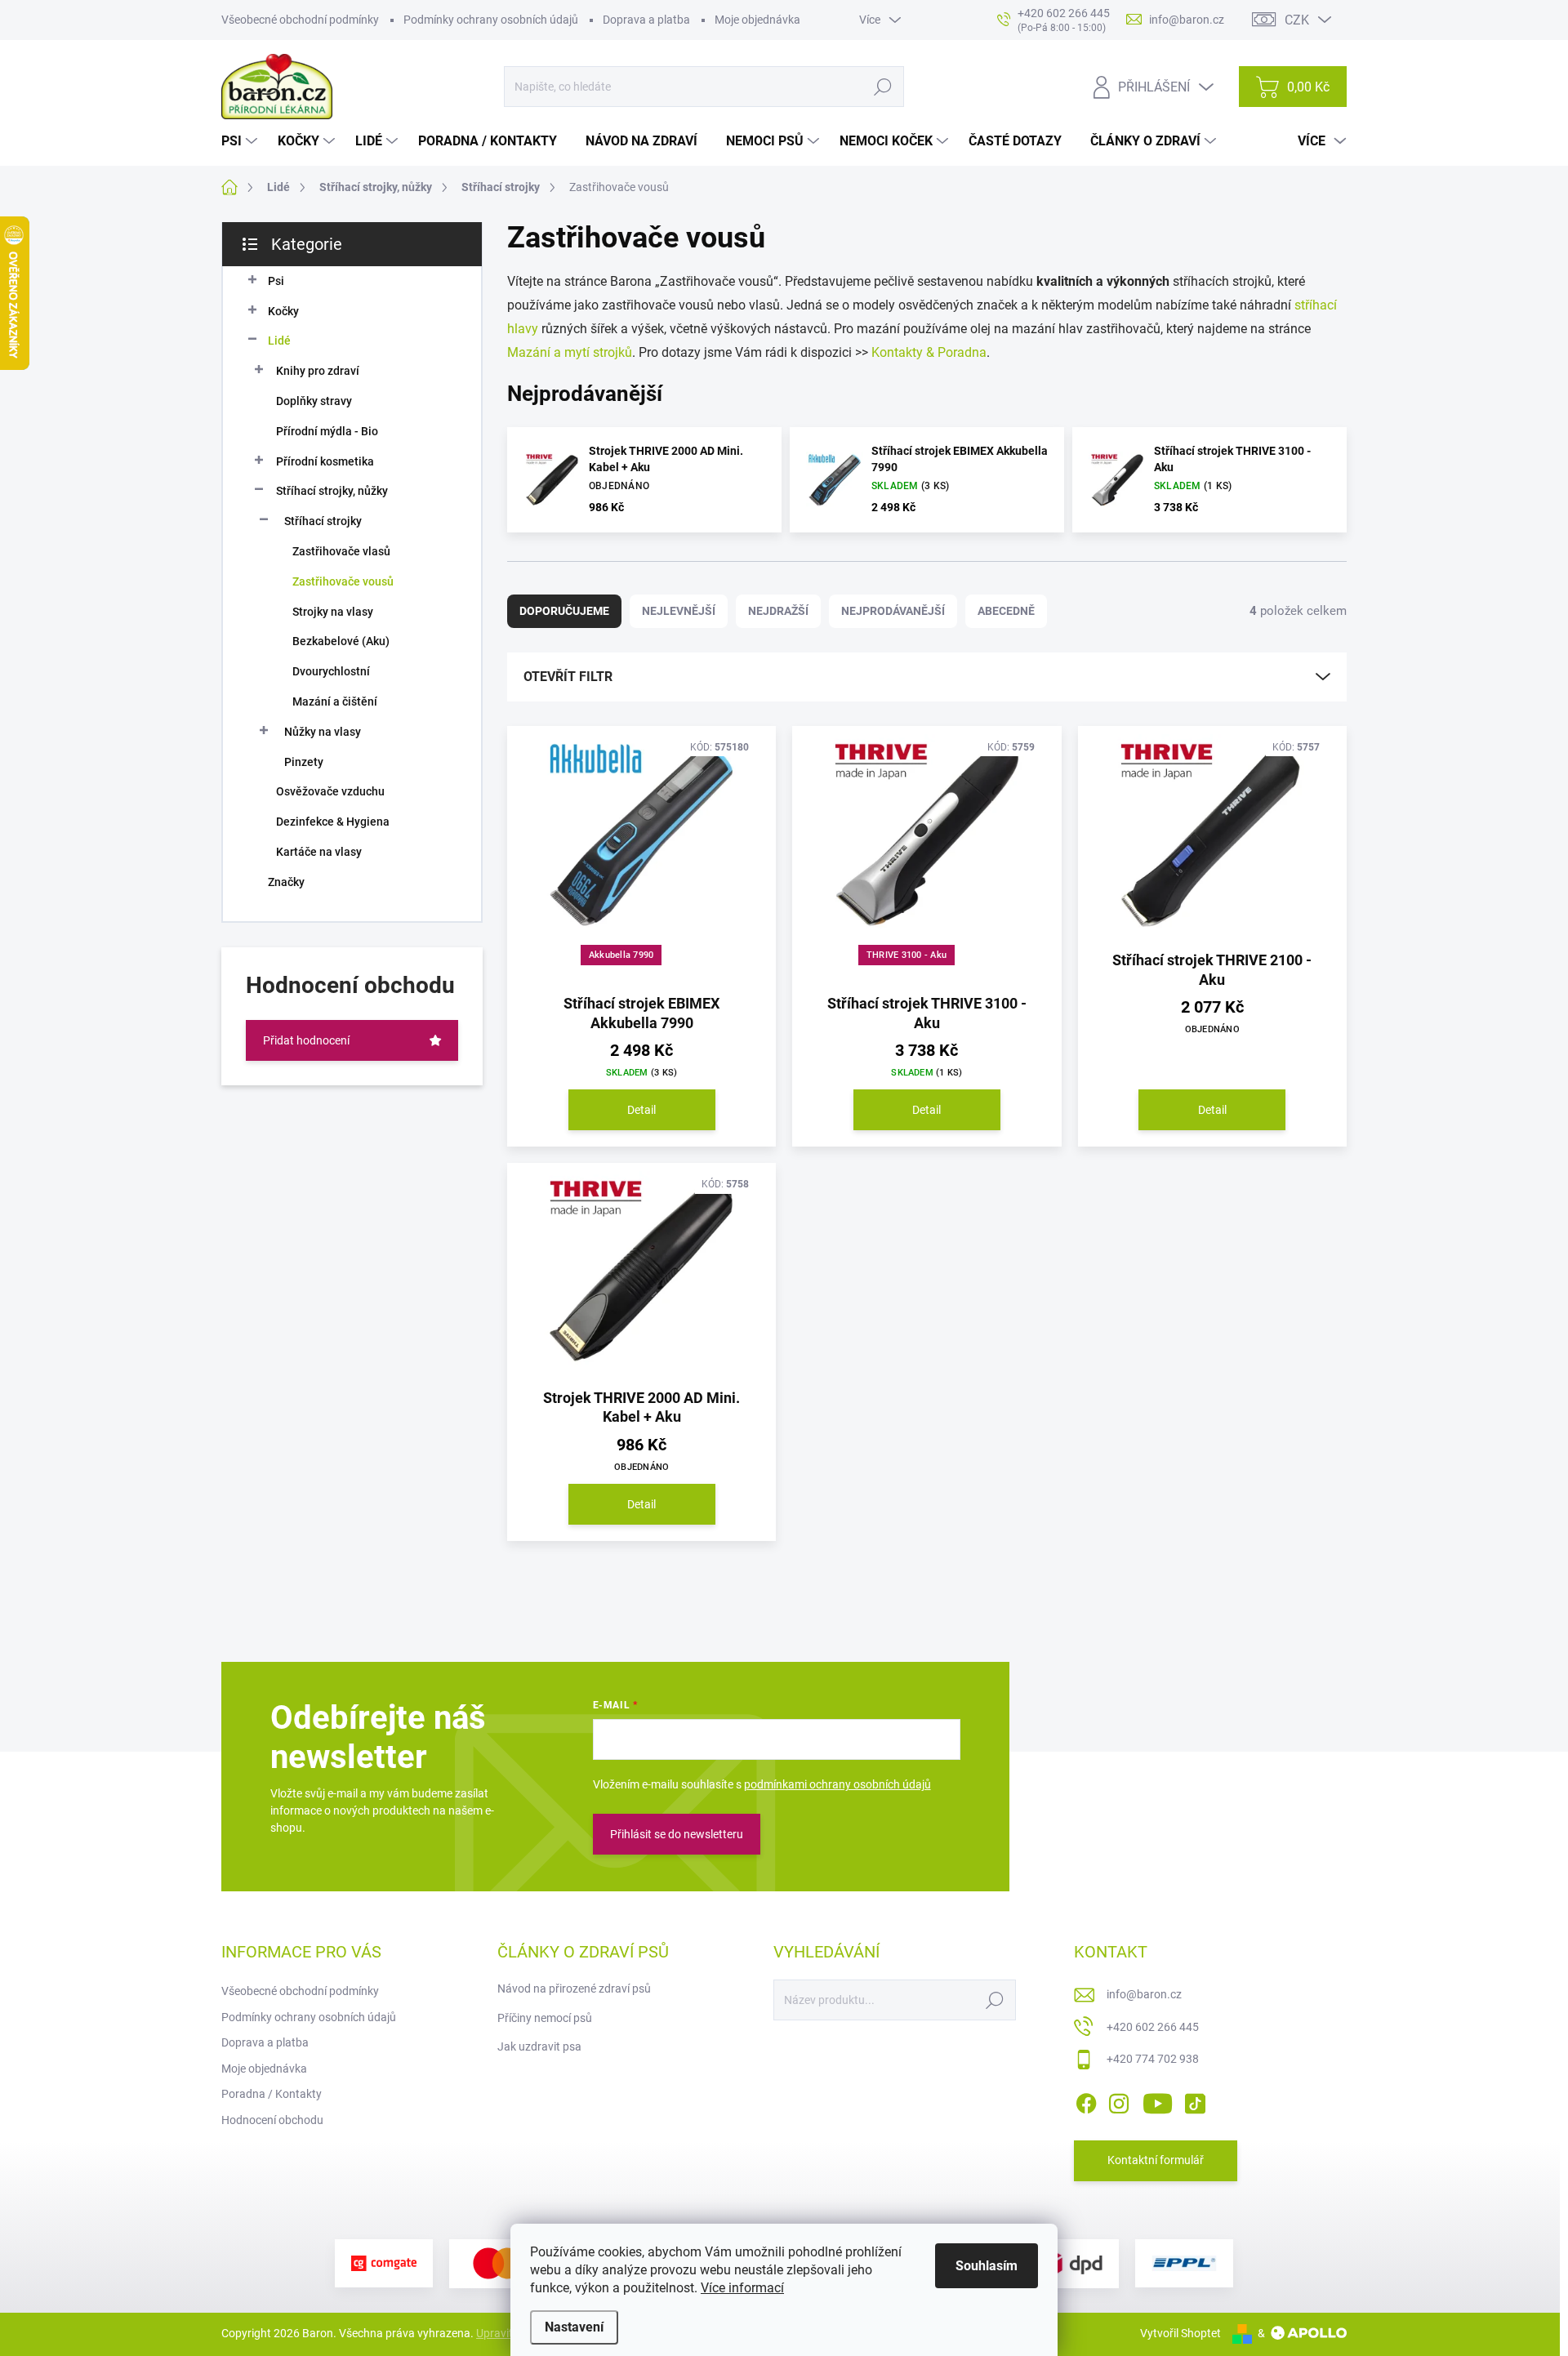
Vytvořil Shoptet (1180, 2333)
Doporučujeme (564, 611)
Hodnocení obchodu (272, 2120)
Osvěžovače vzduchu (330, 791)
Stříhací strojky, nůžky (332, 491)
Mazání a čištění (335, 701)
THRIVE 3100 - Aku (906, 955)
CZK (1297, 20)
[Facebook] (1086, 2100)
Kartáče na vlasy (319, 852)
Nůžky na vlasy (323, 732)
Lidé (279, 341)
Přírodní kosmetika (325, 461)
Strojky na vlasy (333, 612)
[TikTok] (1195, 2100)
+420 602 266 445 (1153, 2027)
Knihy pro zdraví (318, 371)
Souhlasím (987, 2266)
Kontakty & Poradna (929, 352)
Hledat (883, 87)
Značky (286, 882)
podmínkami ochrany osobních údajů (837, 1784)
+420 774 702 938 (1153, 2059)
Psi (276, 281)
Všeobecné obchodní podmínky (300, 20)
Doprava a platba (646, 20)
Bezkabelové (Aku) (341, 641)
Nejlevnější (679, 611)
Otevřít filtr (568, 677)
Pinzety (304, 762)
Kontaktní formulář (1156, 2160)
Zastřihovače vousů (343, 581)
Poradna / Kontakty (272, 2094)
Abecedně (1006, 611)
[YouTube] (1158, 2100)
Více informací (742, 2288)
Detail (641, 1110)
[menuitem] (241, 141)
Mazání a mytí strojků (570, 352)
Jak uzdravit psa (539, 2046)
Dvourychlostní (331, 671)
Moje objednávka (757, 20)
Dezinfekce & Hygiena (333, 822)
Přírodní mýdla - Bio (327, 431)
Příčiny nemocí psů (545, 2018)
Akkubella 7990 (621, 955)
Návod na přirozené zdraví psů (574, 1989)
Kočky (283, 311)
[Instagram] (1119, 2100)
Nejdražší (778, 611)
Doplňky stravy (314, 401)
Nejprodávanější (893, 611)
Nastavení (574, 2327)
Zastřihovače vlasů (341, 551)
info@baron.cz (1144, 1994)
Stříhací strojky (323, 521)
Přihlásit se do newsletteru (677, 1834)
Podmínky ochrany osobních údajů (491, 20)
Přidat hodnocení (306, 1040)
